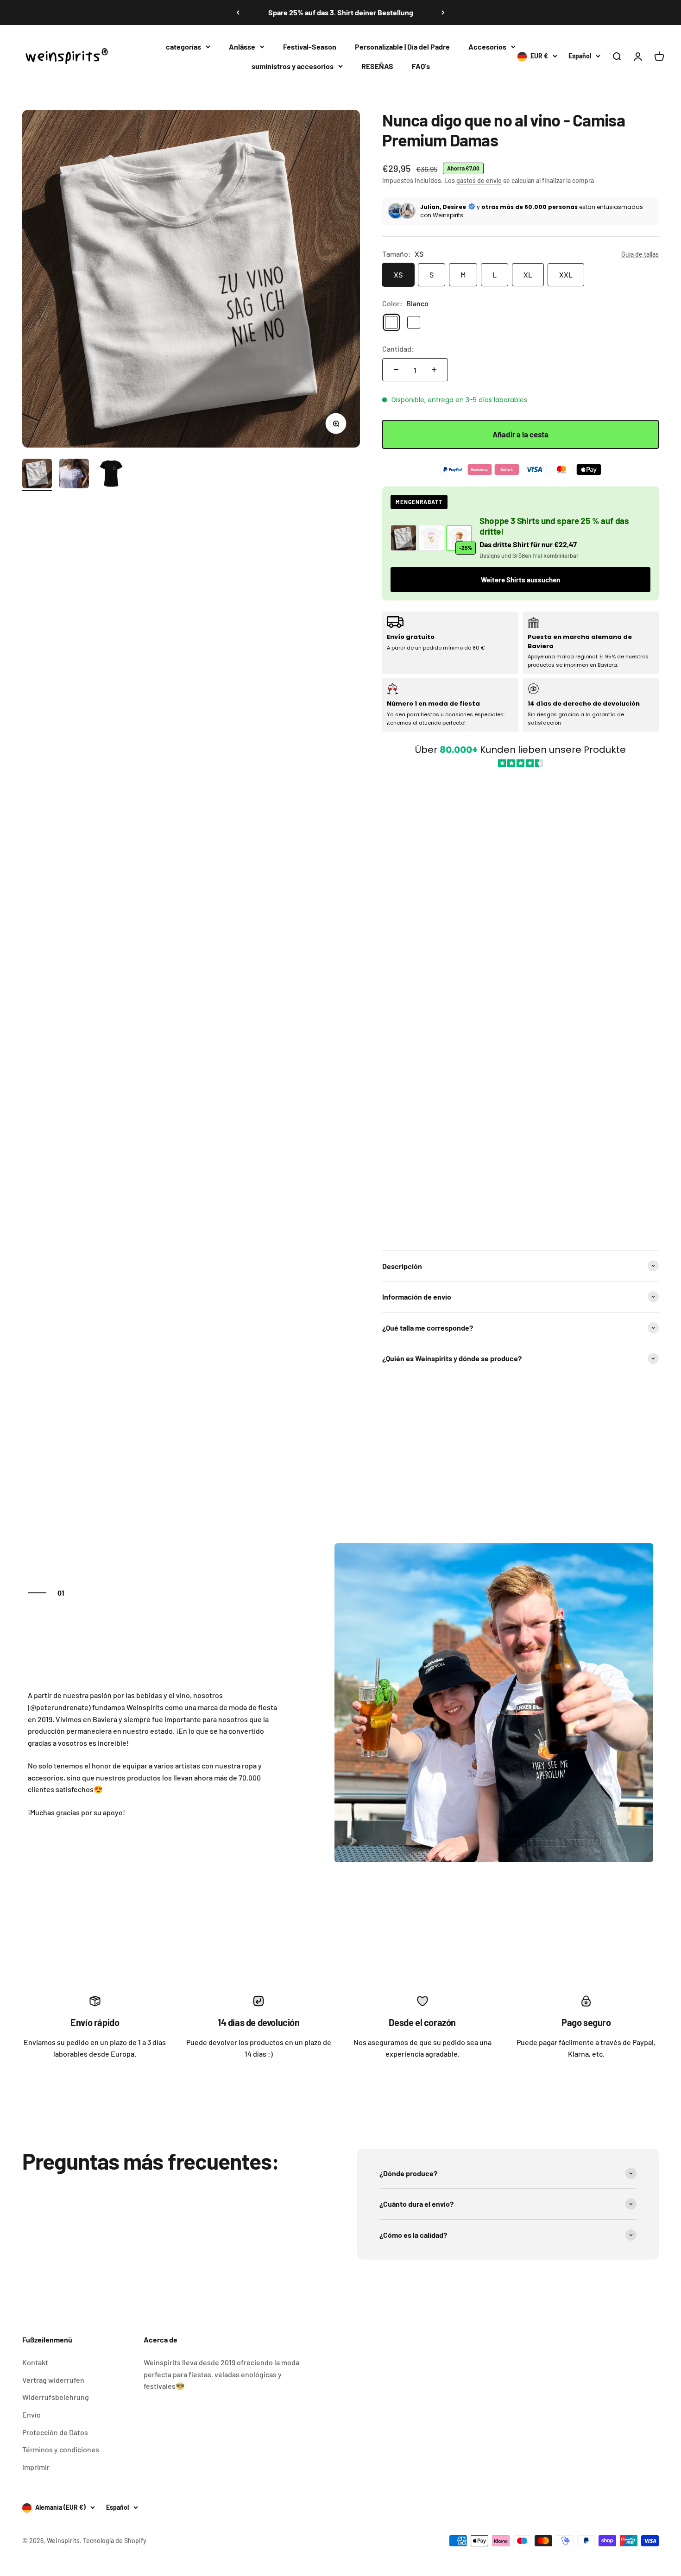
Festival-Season (310, 47)
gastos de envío (479, 180)
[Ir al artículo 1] (37, 475)
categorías (183, 47)
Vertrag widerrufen (53, 2380)
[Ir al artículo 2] (74, 475)
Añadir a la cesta (520, 434)
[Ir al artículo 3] (111, 475)
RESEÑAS (377, 66)
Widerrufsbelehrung (56, 2397)
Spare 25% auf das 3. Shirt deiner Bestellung (341, 12)
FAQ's (421, 66)
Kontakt (35, 2362)
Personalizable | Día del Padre (402, 47)
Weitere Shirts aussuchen (520, 580)
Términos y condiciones (61, 2449)
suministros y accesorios (293, 66)
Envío (32, 2415)
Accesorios (487, 47)
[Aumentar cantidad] (434, 370)
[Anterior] (238, 13)
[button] (520, 1004)
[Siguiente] (443, 13)
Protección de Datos (55, 2432)
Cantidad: (398, 349)
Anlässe (242, 47)
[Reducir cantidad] (396, 370)
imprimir (36, 2467)
